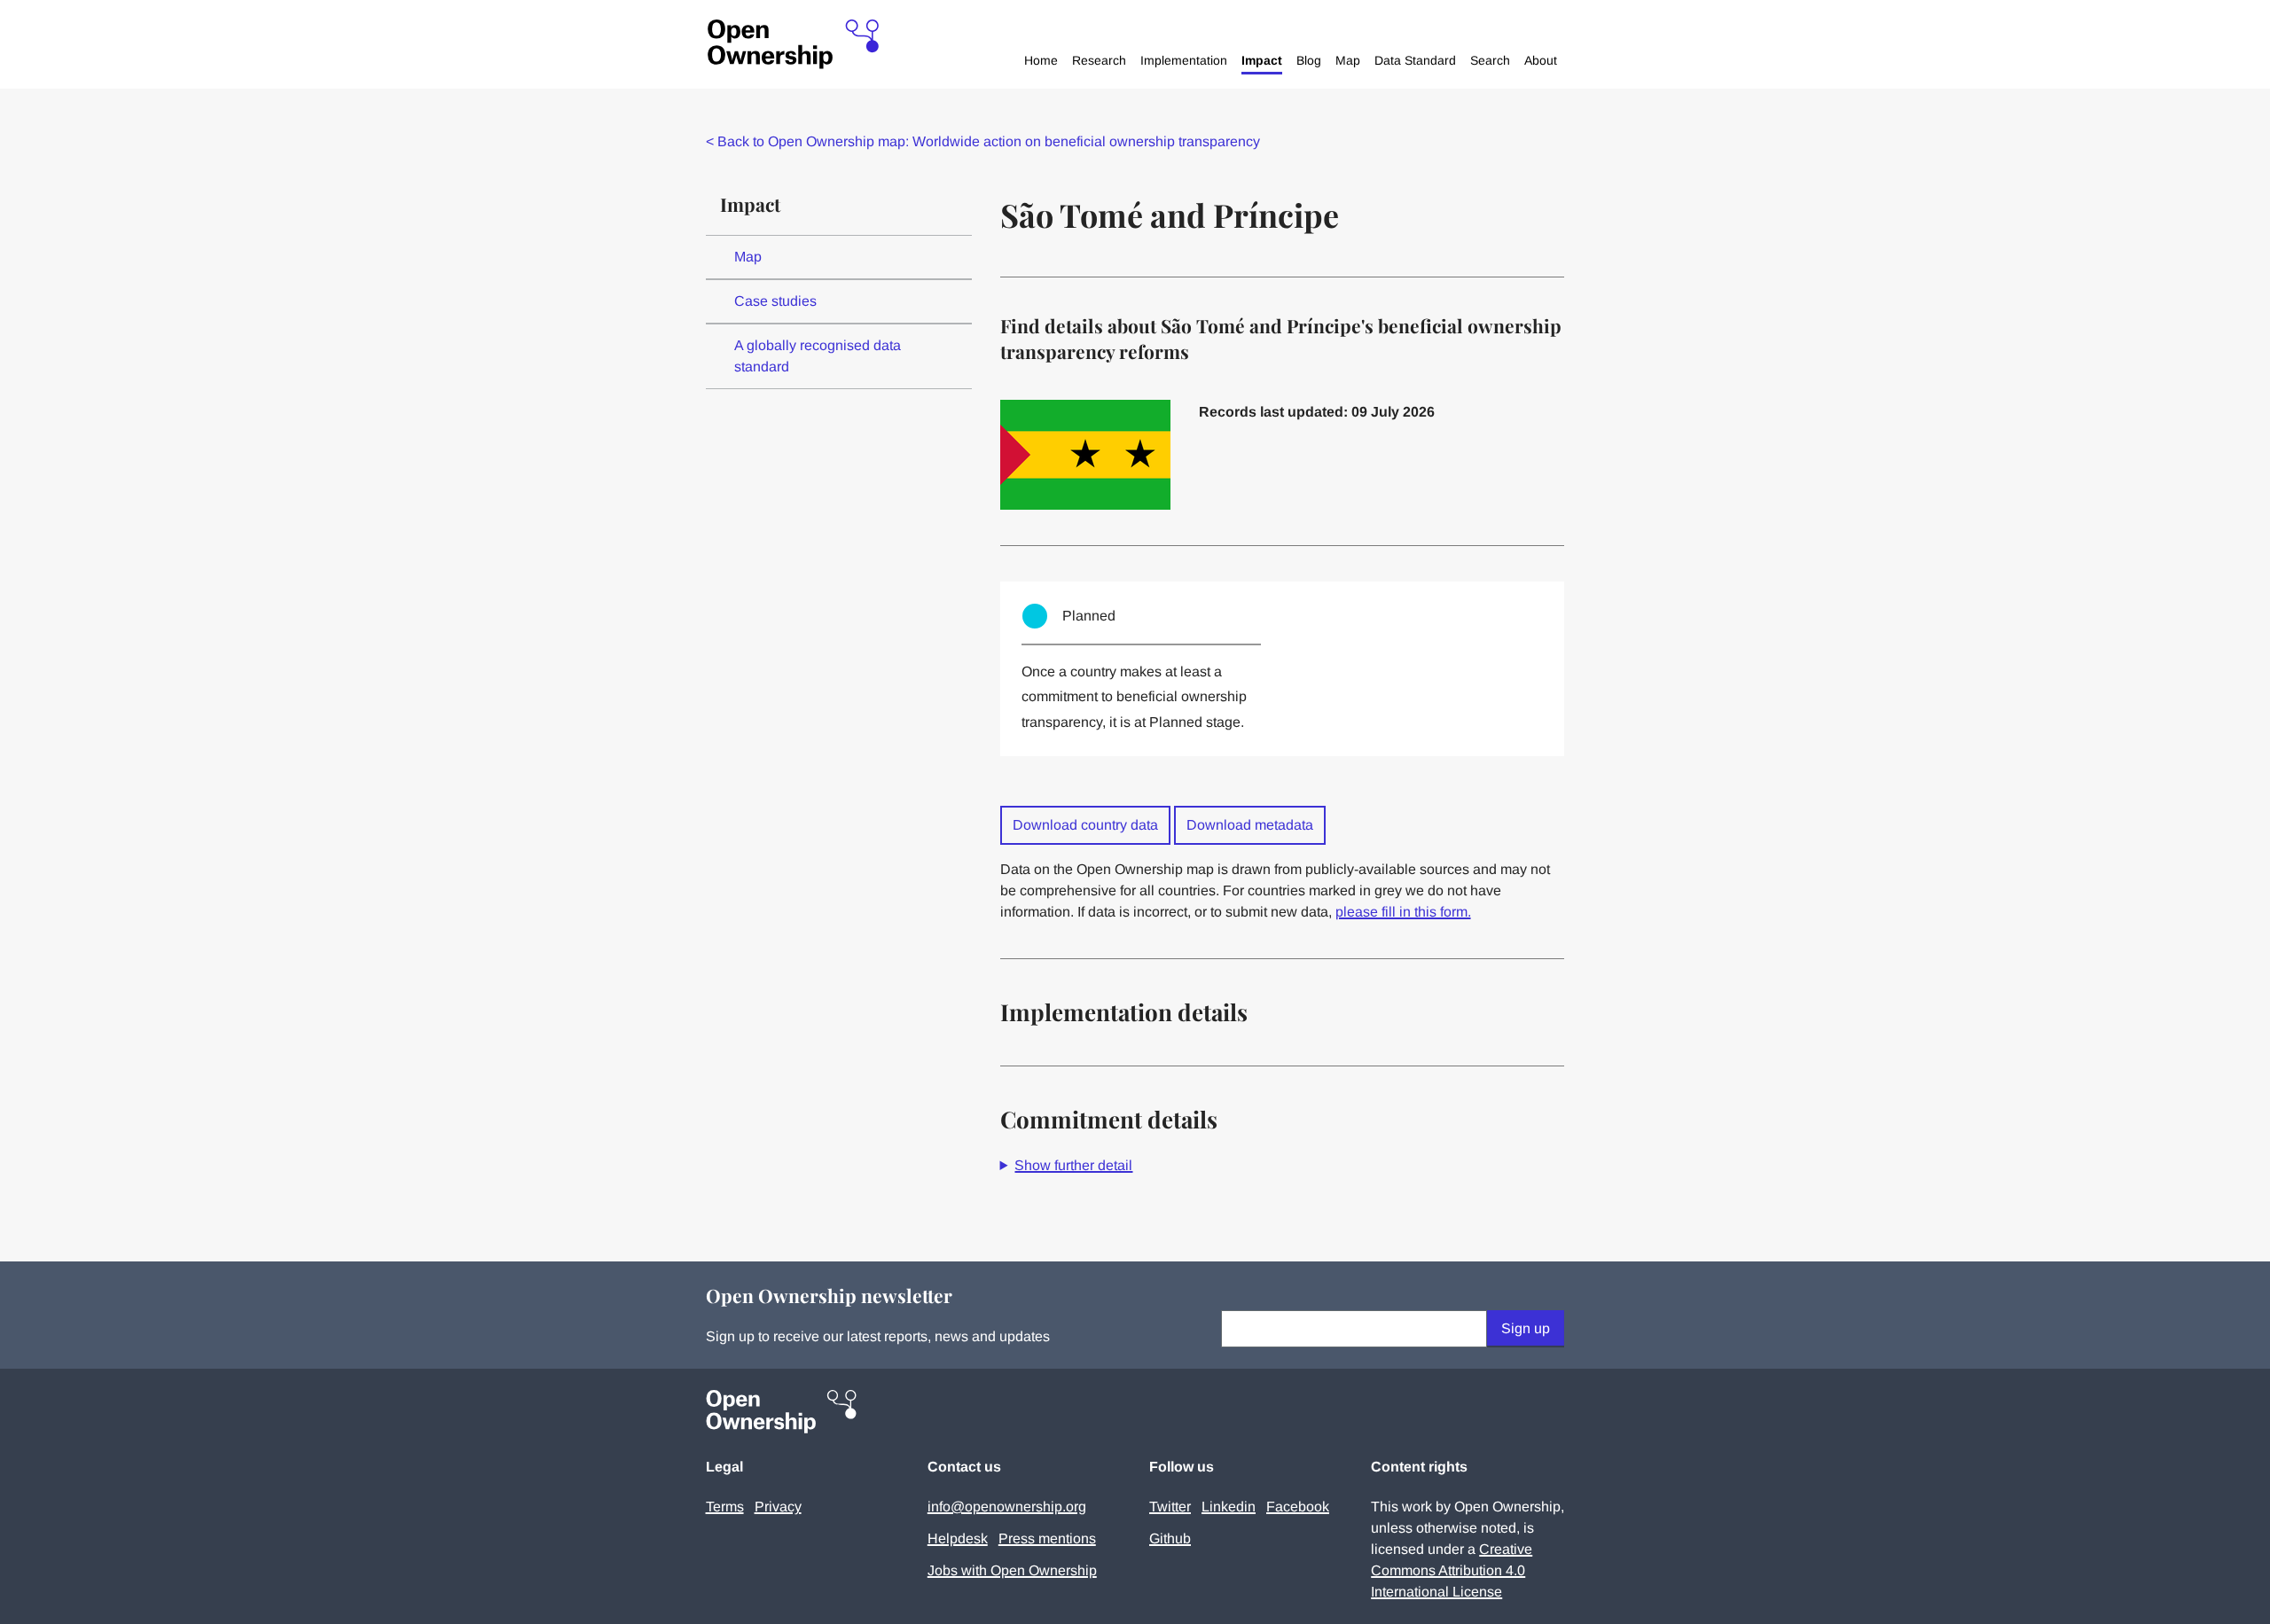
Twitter (1170, 1507)
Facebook (1298, 1507)
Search (1490, 60)
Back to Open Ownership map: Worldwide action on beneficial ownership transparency (983, 141)
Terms (725, 1507)
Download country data (1085, 825)
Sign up (1526, 1328)
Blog (1309, 60)
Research (1099, 60)
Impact (1262, 60)
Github (1170, 1538)
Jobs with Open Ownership (1012, 1570)
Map (1348, 60)
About (1541, 60)
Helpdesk (958, 1538)
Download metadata (1250, 825)
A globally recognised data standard (818, 356)
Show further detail (1073, 1165)
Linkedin (1229, 1507)
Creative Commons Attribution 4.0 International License (1452, 1570)
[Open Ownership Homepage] (793, 45)
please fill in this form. (1403, 912)
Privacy (778, 1507)
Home (1041, 60)
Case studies (775, 301)
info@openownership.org (1007, 1507)
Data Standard (1415, 60)
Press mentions (1047, 1538)
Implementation (1184, 60)
